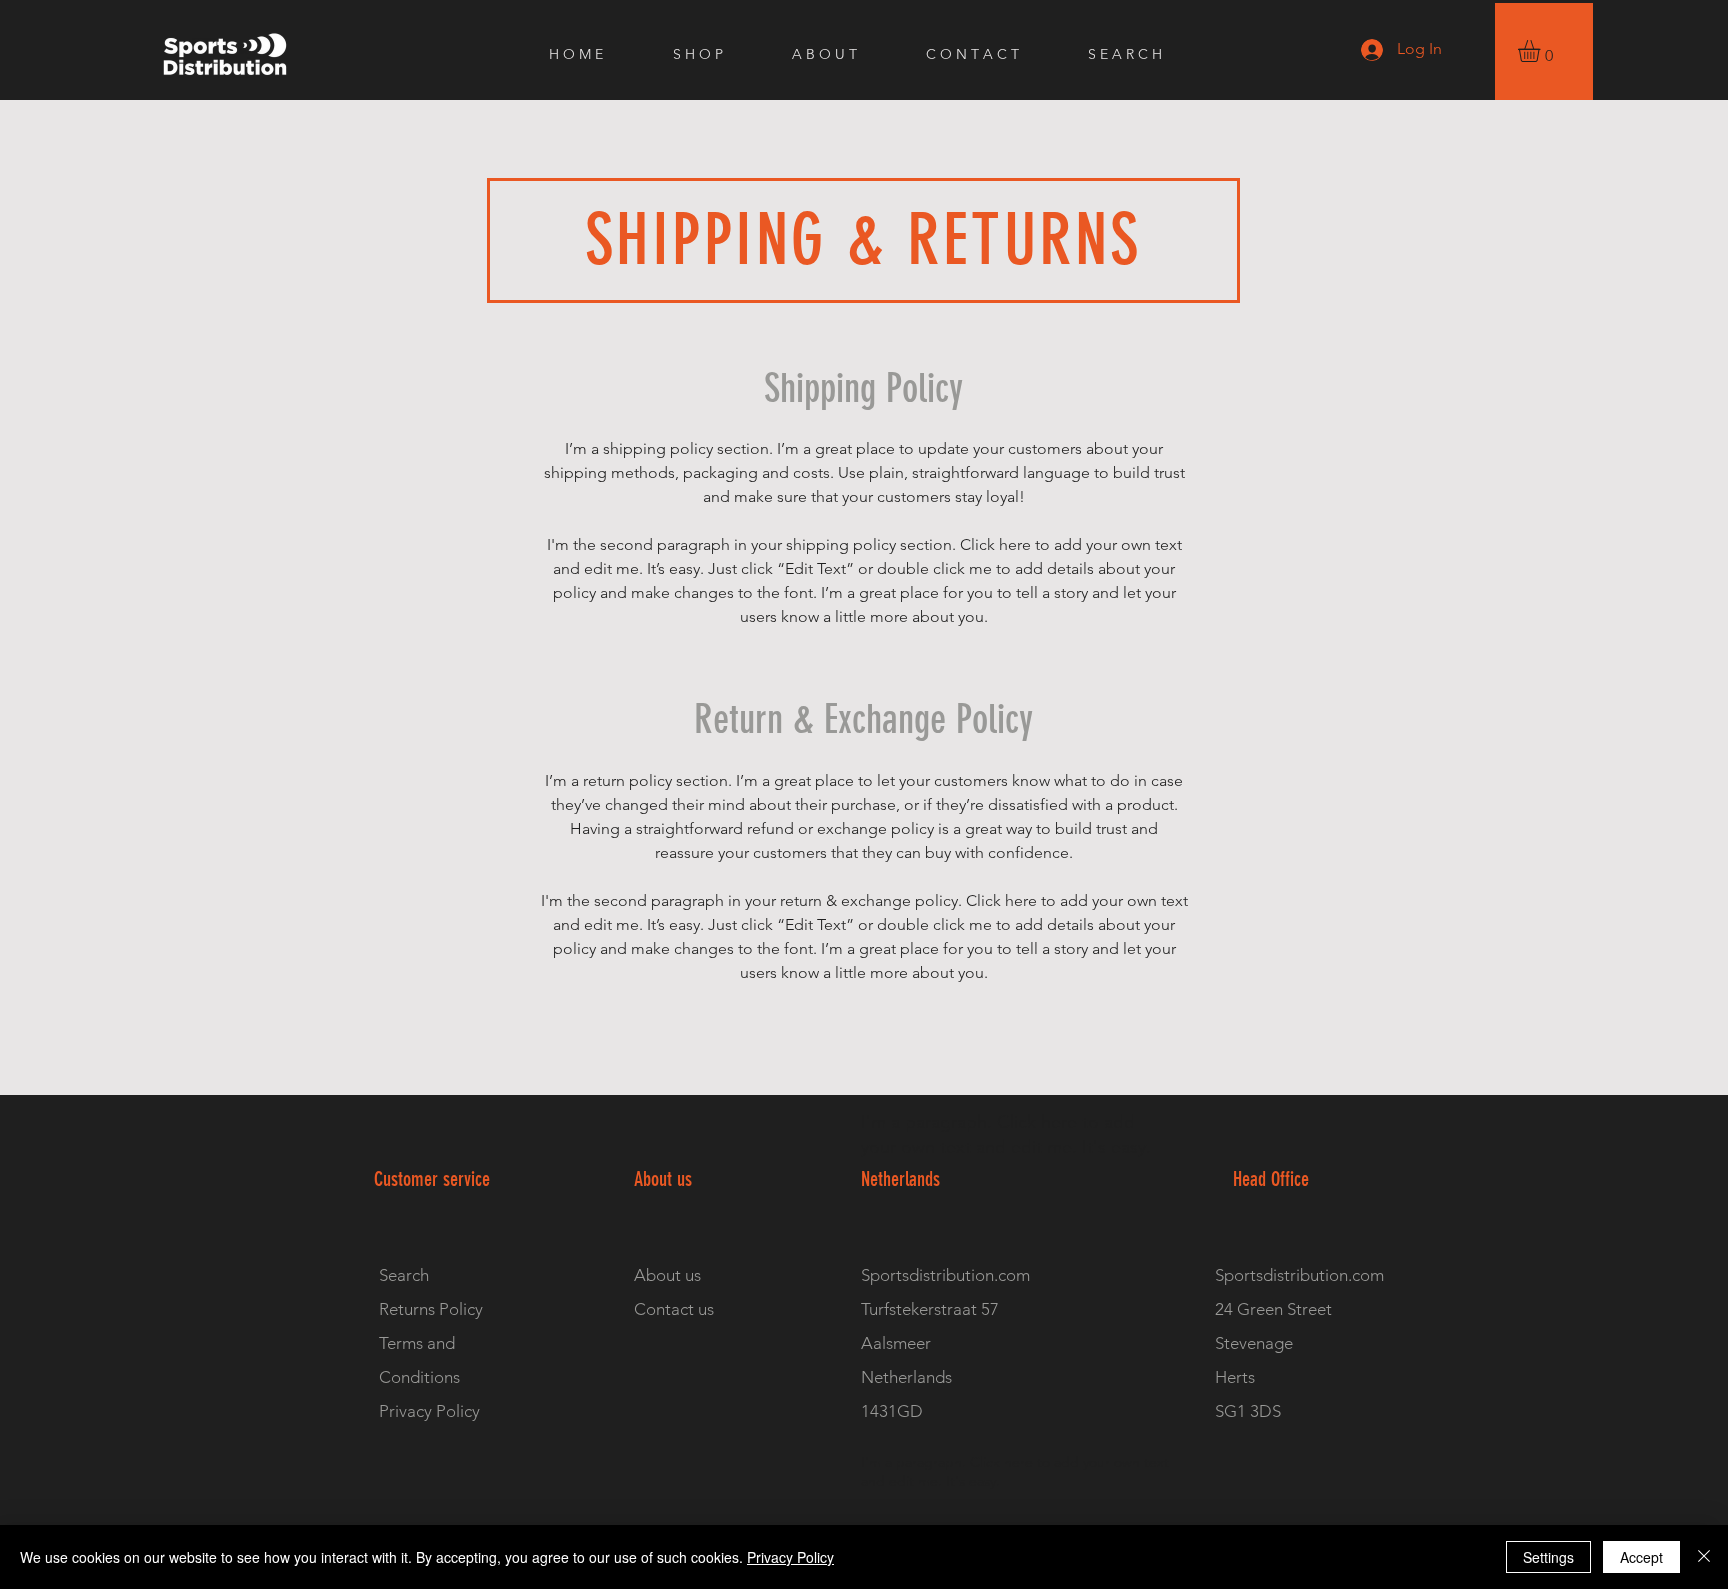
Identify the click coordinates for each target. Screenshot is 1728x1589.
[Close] (1704, 1557)
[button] (1542, 51)
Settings (1548, 1557)
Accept (1641, 1557)
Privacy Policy (790, 1557)
